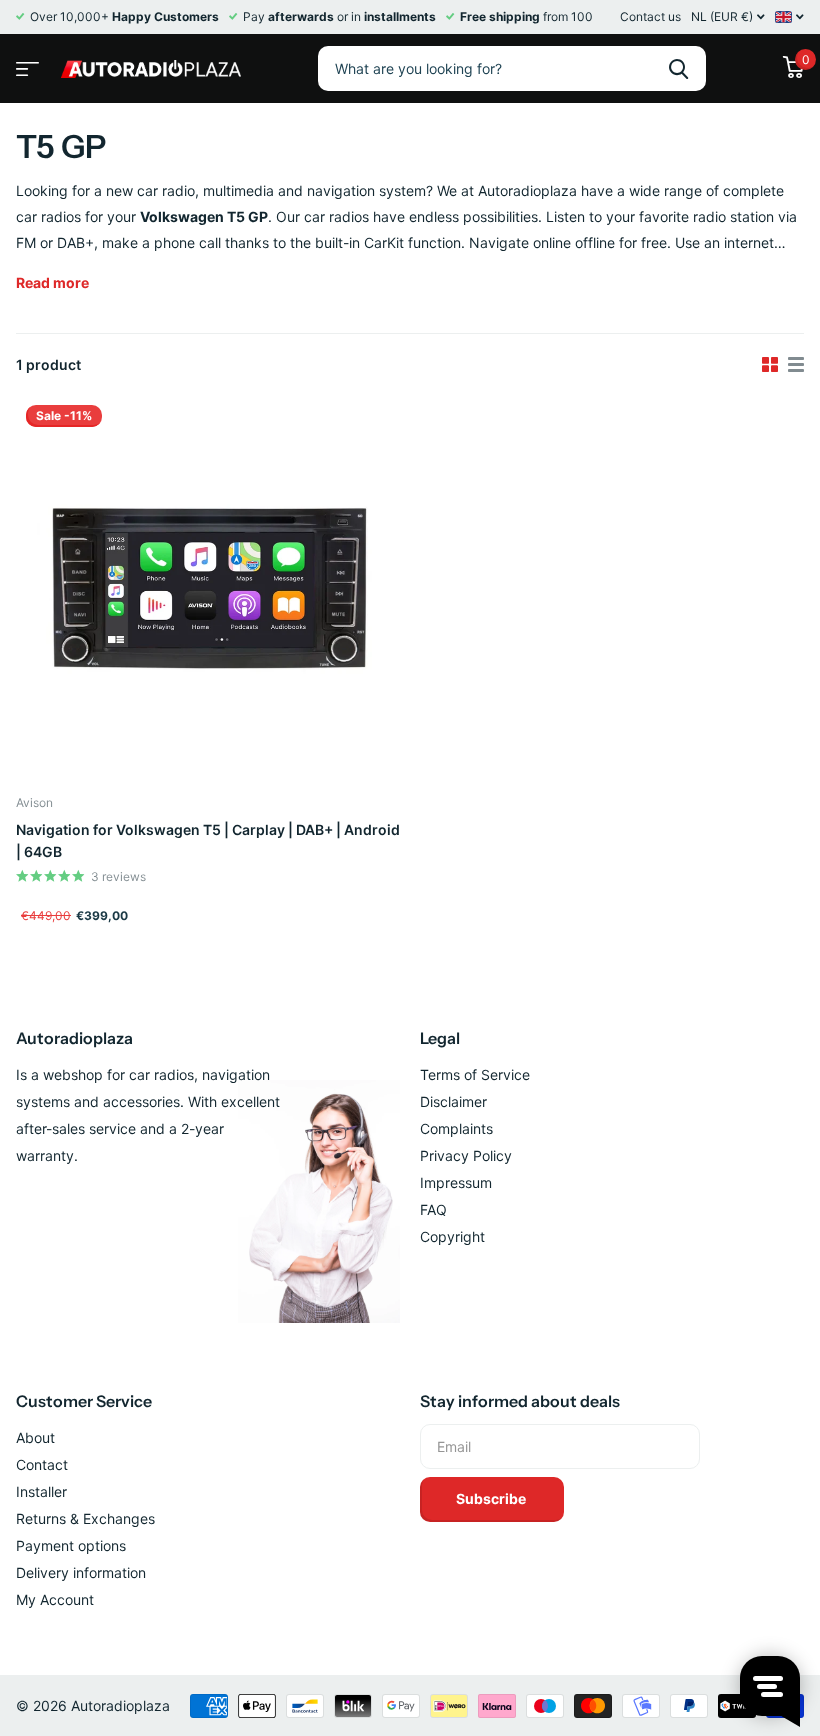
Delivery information (81, 1572)
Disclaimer (453, 1101)
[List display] (796, 365)
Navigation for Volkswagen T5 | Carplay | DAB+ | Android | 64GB (208, 840)
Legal (440, 1038)
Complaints (456, 1128)
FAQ (433, 1209)
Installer (41, 1491)
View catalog (25, 62)
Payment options (71, 1545)
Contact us (650, 16)
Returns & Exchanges (85, 1518)
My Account (55, 1599)
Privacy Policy (466, 1155)
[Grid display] (770, 365)
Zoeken (678, 68)
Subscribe (492, 1498)
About (35, 1437)
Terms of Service (475, 1074)
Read (52, 282)
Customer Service (84, 1401)
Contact (42, 1464)
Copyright (452, 1236)
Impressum (456, 1182)
